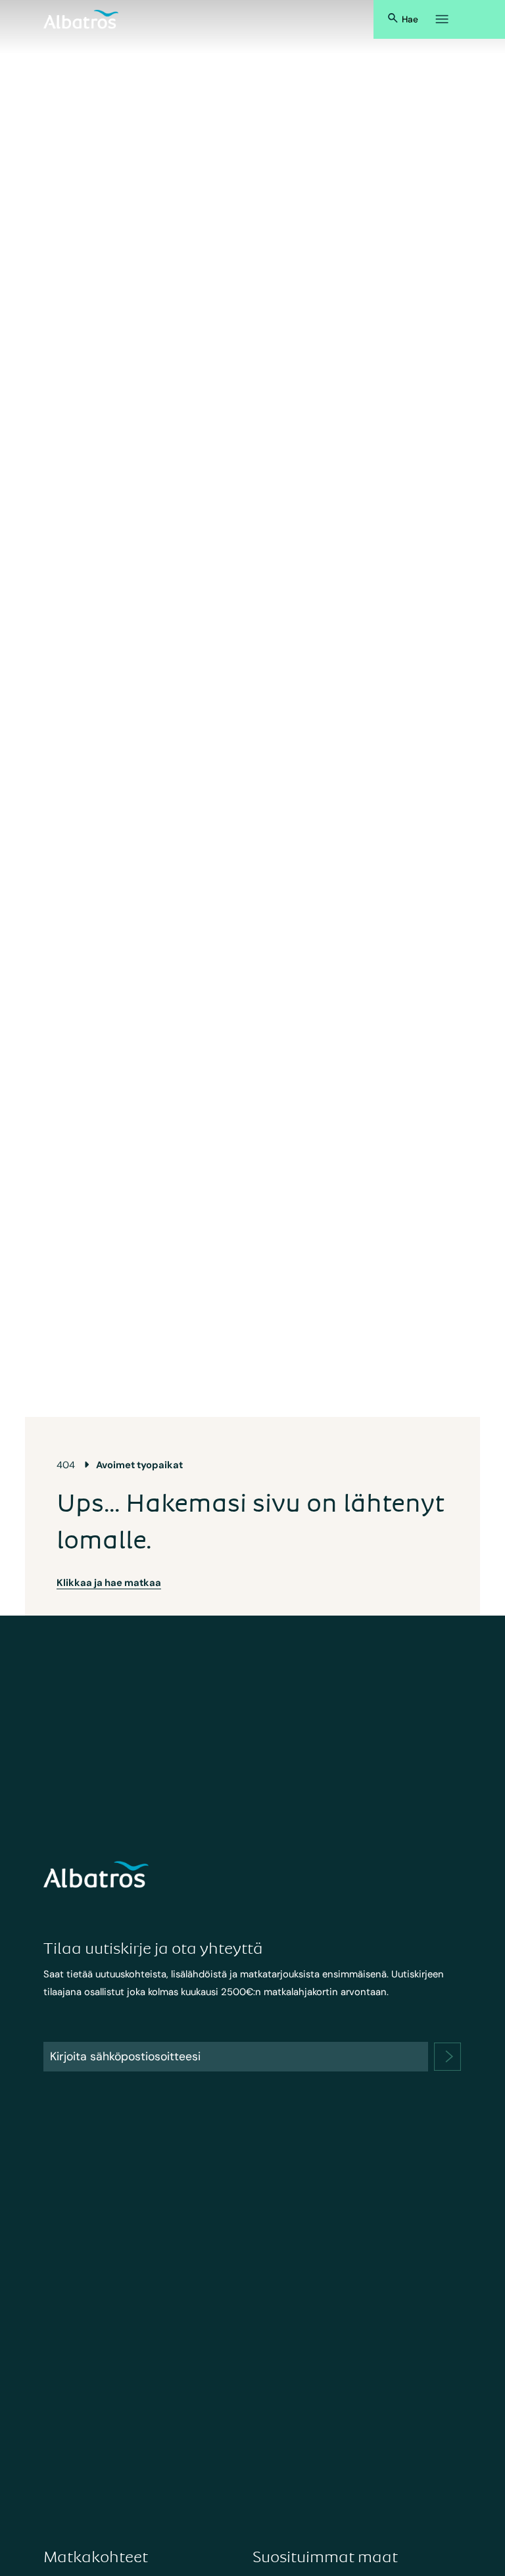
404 (66, 1465)
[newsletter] (448, 2057)
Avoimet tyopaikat (139, 1465)
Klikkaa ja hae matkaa (109, 1583)
